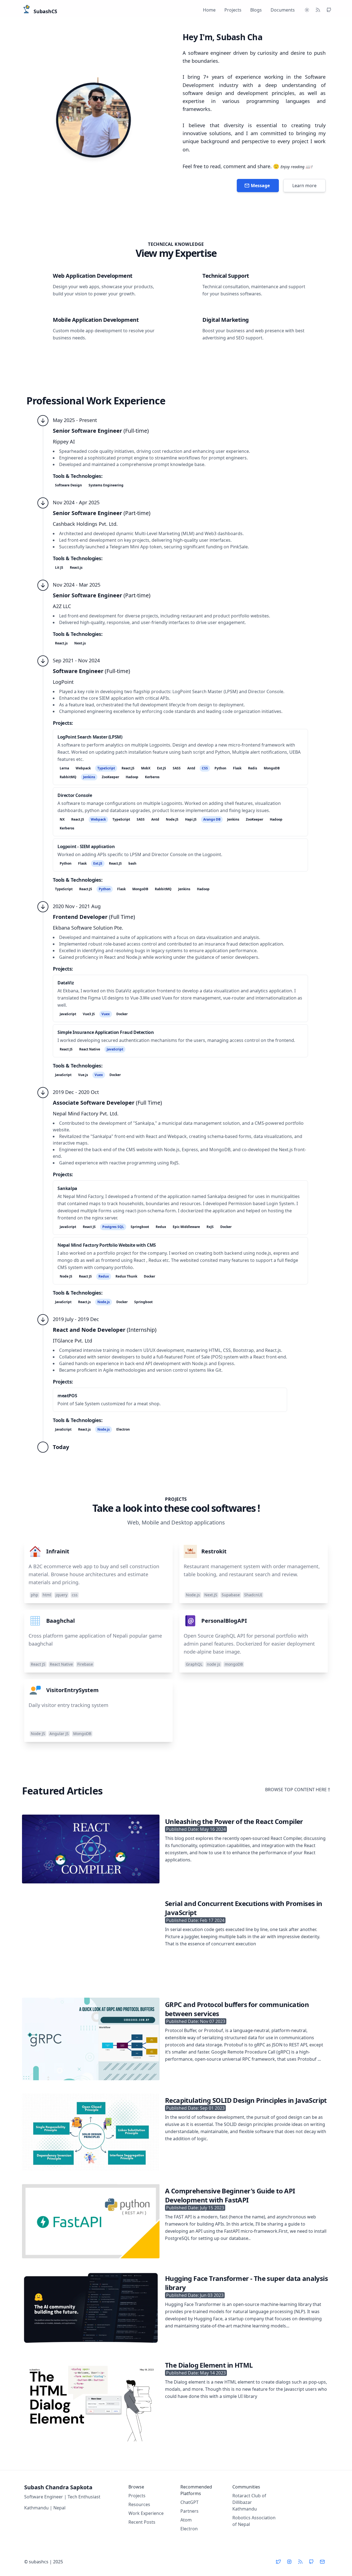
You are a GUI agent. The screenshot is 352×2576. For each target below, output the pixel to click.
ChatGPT (189, 2502)
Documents (283, 10)
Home (209, 10)
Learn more (304, 186)
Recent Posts (142, 2522)
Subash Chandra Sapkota (58, 2487)
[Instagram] (289, 2562)
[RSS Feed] (318, 10)
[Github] (311, 2562)
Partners (189, 2511)
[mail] (322, 2562)
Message (260, 186)
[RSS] (300, 2562)
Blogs (256, 10)
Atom (186, 2520)
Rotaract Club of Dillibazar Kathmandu (249, 2502)
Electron (189, 2529)
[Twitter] (278, 2562)
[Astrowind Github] (329, 10)
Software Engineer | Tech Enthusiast (62, 2497)
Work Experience (146, 2513)
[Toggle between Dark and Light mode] (307, 10)
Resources (139, 2504)
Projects (233, 10)
